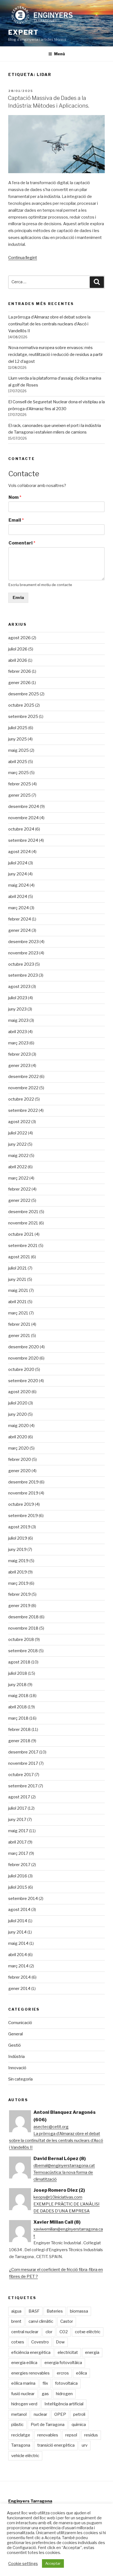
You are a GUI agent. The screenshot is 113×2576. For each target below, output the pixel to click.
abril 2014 (18, 1955)
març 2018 (18, 1718)
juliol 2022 (18, 1133)
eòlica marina (23, 2383)
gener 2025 (19, 795)
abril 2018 (18, 1707)
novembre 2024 (23, 818)
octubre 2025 (21, 705)
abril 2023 (18, 1032)
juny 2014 (17, 1932)
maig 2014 (18, 1943)
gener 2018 (19, 1741)
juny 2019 (17, 1550)
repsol (71, 2435)
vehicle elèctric (25, 2456)
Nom (15, 497)
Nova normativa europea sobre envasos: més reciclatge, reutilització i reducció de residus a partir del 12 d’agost (56, 355)
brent (16, 2321)
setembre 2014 (23, 1899)
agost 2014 (19, 1910)
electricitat (68, 2352)
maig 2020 (19, 1426)
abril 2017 (17, 1842)
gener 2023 (19, 1066)
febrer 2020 (20, 1459)
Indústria (16, 2057)
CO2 (64, 2332)
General (15, 2034)
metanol (19, 2414)
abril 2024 (18, 897)
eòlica (81, 2373)
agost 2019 (19, 1527)
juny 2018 (17, 1685)
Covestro (40, 2342)
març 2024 (19, 908)
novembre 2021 (23, 1223)
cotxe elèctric (88, 2332)
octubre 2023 (21, 964)
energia (92, 2352)
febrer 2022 (19, 1189)
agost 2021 (19, 1257)
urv (85, 2445)
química (79, 2425)
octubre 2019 (21, 1504)
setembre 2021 (23, 1246)
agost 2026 (19, 638)
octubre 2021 (21, 1234)
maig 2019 (18, 1561)
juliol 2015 (18, 1887)
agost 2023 (19, 987)
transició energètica (56, 2445)
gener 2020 (19, 1471)
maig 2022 (18, 1156)
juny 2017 (17, 1820)
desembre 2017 (23, 1752)
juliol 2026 (18, 649)
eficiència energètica (31, 2352)
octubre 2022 (21, 1099)
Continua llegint (23, 258)
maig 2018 (18, 1696)
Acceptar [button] (53, 2563)
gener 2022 (19, 1200)
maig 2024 (19, 885)
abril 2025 (18, 762)
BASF (34, 2311)
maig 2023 (18, 1020)
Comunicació (20, 2023)
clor (49, 2332)
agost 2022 (19, 1122)
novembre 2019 (23, 1493)
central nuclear (25, 2332)
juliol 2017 (18, 1808)
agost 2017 (19, 1797)
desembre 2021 (23, 1212)
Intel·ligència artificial (64, 2404)
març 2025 (19, 773)
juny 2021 (17, 1279)
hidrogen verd (24, 2404)
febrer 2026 (20, 671)
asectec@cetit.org (51, 2127)
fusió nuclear (23, 2394)
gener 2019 (19, 1606)
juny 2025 (18, 739)
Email (16, 520)
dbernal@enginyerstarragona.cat (64, 2166)
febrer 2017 (19, 1865)
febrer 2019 (19, 1594)
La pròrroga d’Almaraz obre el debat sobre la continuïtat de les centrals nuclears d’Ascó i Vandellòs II (49, 324)
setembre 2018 (23, 1651)
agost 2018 (19, 1662)
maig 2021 (18, 1290)
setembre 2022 (23, 1110)
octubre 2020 (21, 1369)
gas (45, 2394)
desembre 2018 (23, 1617)
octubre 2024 (21, 829)
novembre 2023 (23, 953)
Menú (60, 54)
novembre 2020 (23, 1358)
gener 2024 (19, 930)
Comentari (22, 543)
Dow (60, 2342)
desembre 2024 (24, 807)
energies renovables (30, 2373)
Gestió (15, 2045)
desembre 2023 (23, 942)
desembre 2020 (24, 1347)
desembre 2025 (24, 694)
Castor (67, 2321)
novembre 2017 (23, 1763)
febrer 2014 (19, 1977)
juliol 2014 (18, 1921)
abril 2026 (18, 660)
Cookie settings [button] (23, 2564)
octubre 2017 (21, 1775)
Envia (18, 598)
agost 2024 (19, 852)
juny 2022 (17, 1144)
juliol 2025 (18, 728)
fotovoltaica (66, 2383)
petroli (79, 2414)
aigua (16, 2311)
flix (45, 2383)
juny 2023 (17, 1009)
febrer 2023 (19, 1054)
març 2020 (19, 1448)
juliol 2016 (18, 1876)
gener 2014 (19, 1989)
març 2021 (18, 1313)
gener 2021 (19, 1336)
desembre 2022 (23, 1077)
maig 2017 (18, 1831)
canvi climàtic (41, 2321)
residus (91, 2435)
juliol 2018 (18, 1673)
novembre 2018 (23, 1628)
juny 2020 (18, 1414)
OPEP (60, 2414)
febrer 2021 (19, 1324)
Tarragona (21, 2445)
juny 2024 (18, 874)
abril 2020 (18, 1437)
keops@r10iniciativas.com (58, 2197)
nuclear (40, 2414)
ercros (63, 2373)
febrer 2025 (20, 784)
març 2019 (18, 1583)
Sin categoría (20, 2079)
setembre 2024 (23, 840)
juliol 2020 (18, 1403)
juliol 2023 (18, 998)
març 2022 (18, 1178)
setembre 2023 (23, 975)
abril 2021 (17, 1302)
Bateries (55, 2311)
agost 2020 (19, 1392)
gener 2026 (19, 683)
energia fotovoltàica (63, 2363)
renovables (48, 2435)
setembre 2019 (23, 1516)
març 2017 (18, 1853)
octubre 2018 (21, 1640)
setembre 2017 (23, 1786)
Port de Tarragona (48, 2425)
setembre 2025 (23, 717)
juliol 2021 (18, 1268)
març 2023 (18, 1043)
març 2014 (18, 1966)
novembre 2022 (23, 1088)
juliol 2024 (18, 863)
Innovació (17, 2068)
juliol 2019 (18, 1538)
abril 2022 (18, 1167)
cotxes (18, 2342)
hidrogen (64, 2394)
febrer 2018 (19, 1730)
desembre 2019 (23, 1482)
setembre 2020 (23, 1381)
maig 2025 (19, 750)
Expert (23, 32)
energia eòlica (24, 2363)
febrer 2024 (20, 919)
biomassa (79, 2311)
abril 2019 (18, 1572)
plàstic (17, 2425)
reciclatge (21, 2435)
